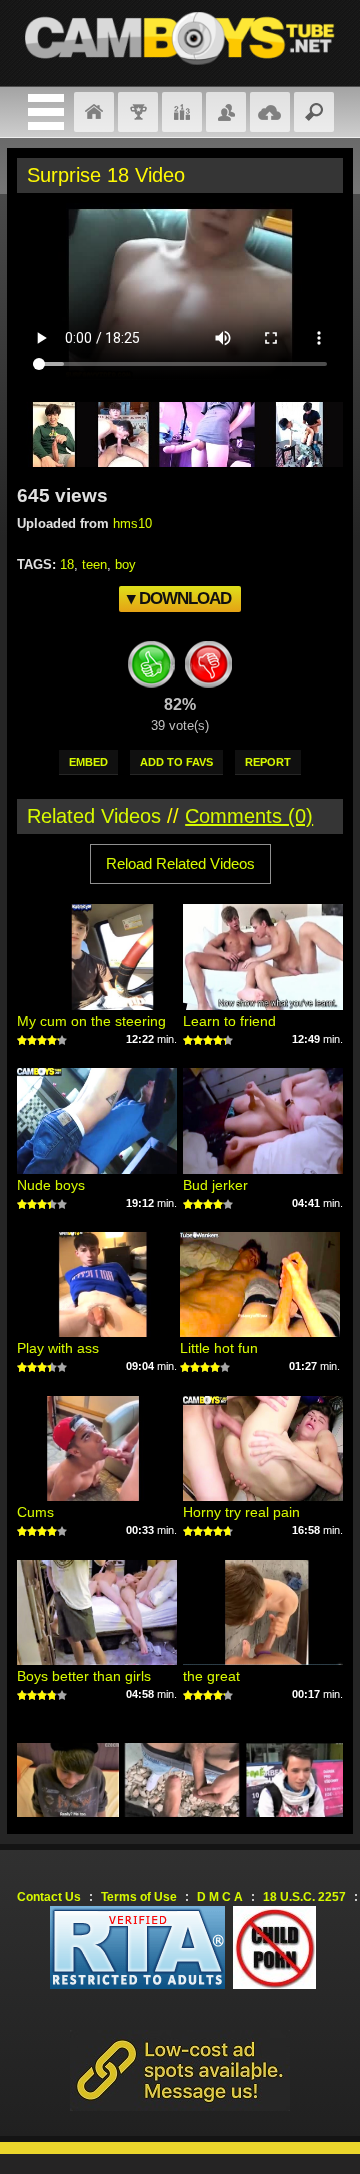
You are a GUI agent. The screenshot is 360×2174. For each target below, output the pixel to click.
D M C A (220, 1897)
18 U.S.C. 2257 (304, 1897)
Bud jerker (215, 1185)
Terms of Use (139, 1897)
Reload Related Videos (180, 863)
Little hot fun (219, 1348)
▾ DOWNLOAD (179, 598)
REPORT (268, 762)
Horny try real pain (241, 1512)
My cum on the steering (91, 1021)
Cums (35, 1512)
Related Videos (94, 816)
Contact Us (49, 1897)
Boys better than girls (84, 1676)
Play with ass (58, 1348)
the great (211, 1676)
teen (94, 564)
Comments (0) (249, 816)
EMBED (88, 762)
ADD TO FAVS (176, 762)
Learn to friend (229, 1021)
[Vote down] (209, 668)
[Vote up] (152, 668)
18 (67, 564)
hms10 (132, 523)
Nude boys (51, 1185)
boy (125, 564)
